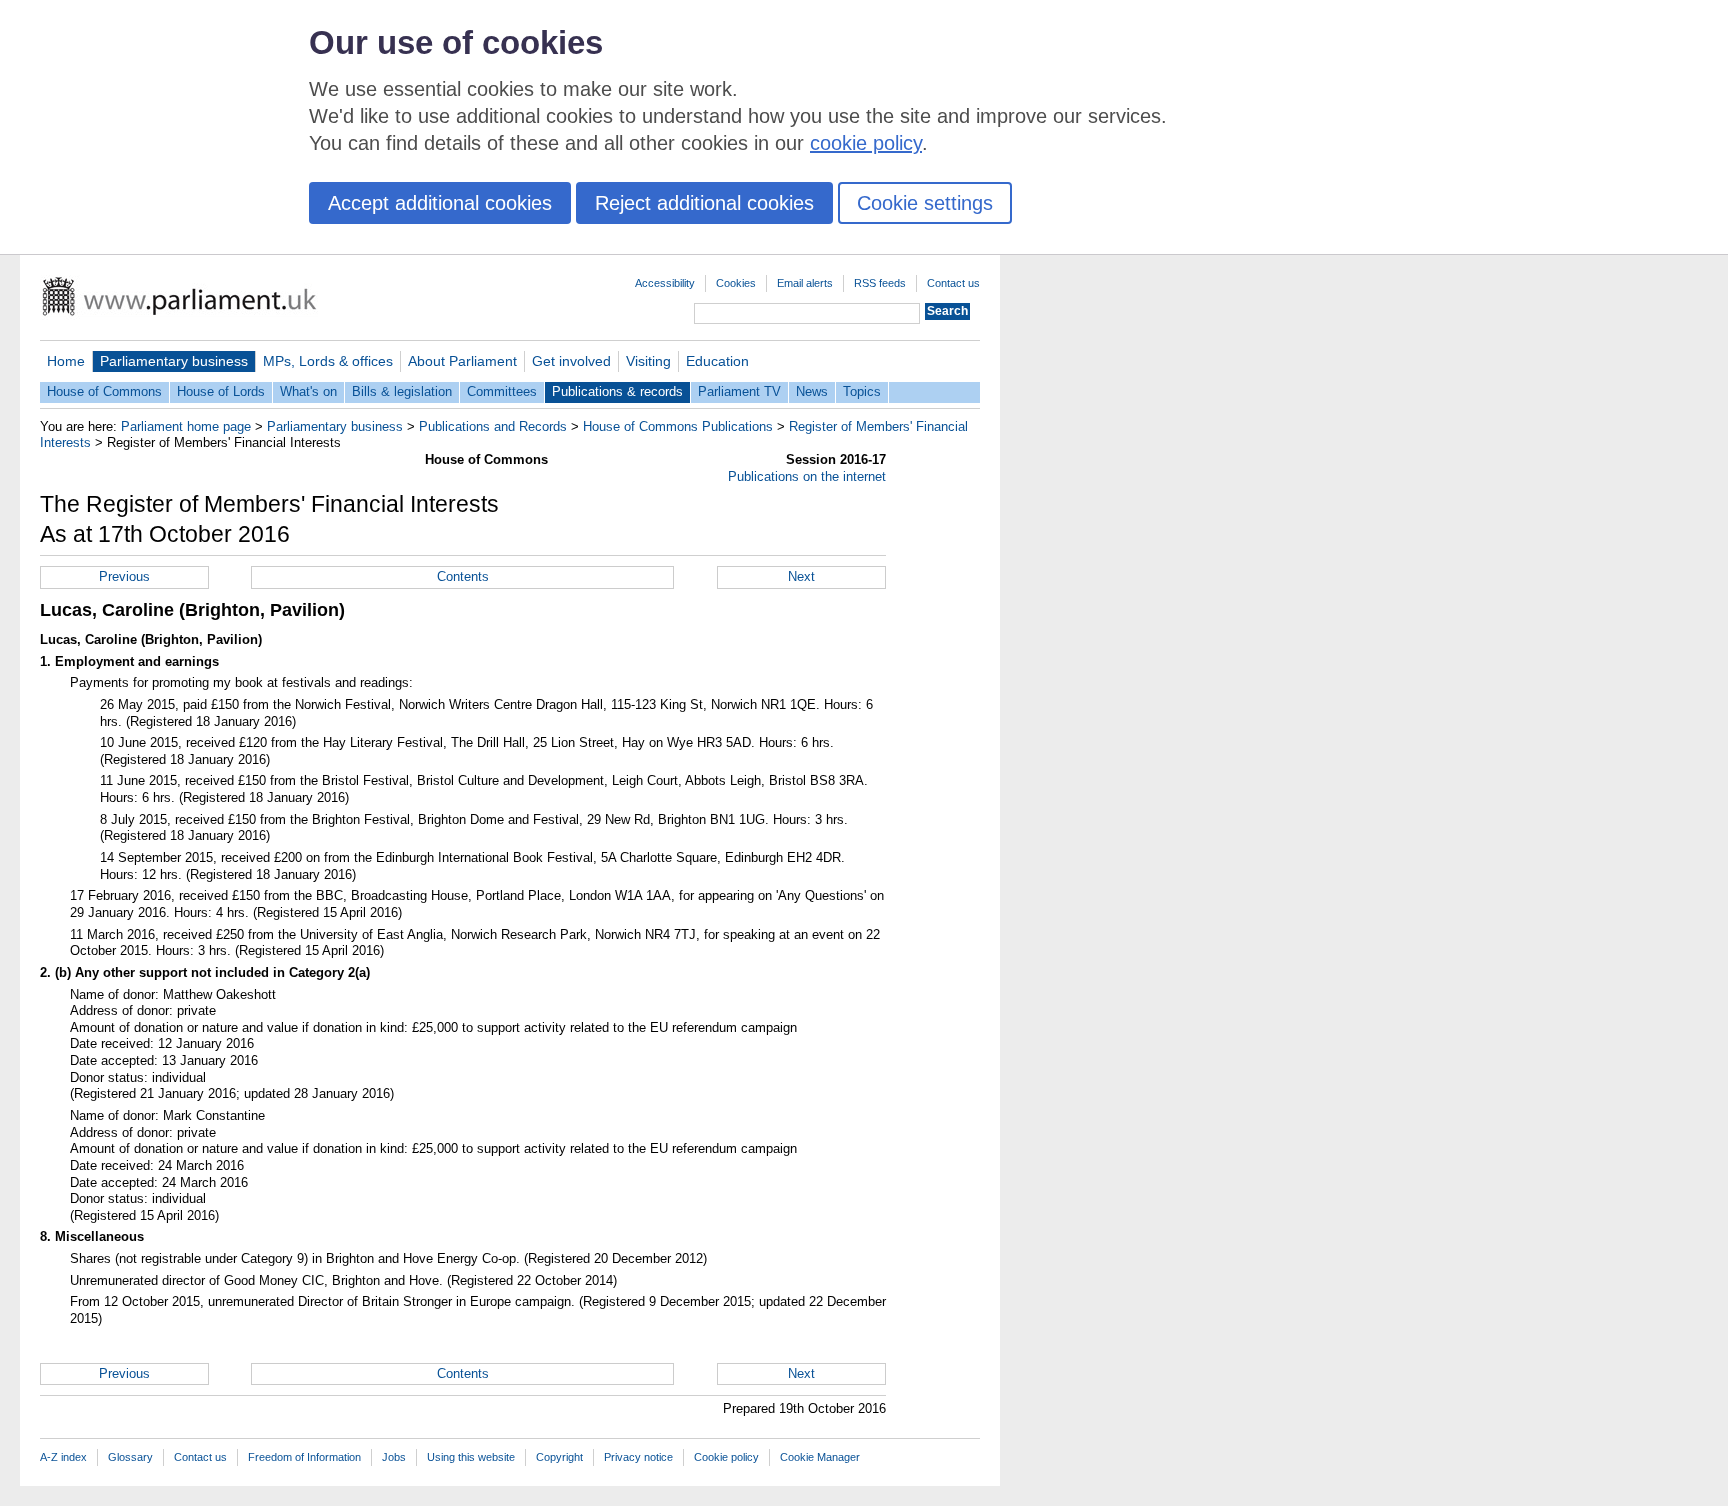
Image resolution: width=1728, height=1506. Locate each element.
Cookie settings (925, 203)
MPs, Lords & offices (328, 361)
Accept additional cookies (440, 203)
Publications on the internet (807, 476)
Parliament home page (186, 426)
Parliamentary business (174, 361)
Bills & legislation (402, 391)
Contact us (953, 283)
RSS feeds (880, 283)
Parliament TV (739, 391)
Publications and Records (493, 426)
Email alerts (805, 283)
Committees (502, 391)
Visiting (648, 361)
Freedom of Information (304, 1457)
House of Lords (221, 391)
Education (717, 361)
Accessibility (665, 283)
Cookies (736, 283)
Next (801, 576)
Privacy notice (638, 1457)
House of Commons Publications (678, 426)
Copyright (559, 1457)
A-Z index (63, 1457)
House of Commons (104, 391)
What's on (308, 391)
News (812, 391)
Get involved (571, 361)
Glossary (130, 1457)
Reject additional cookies (704, 203)
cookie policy (866, 143)
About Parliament (462, 361)
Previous (124, 576)
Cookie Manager (820, 1457)
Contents (463, 576)
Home (66, 361)
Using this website (471, 1457)
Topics (862, 391)
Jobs (394, 1457)
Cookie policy (726, 1457)
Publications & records (617, 391)
